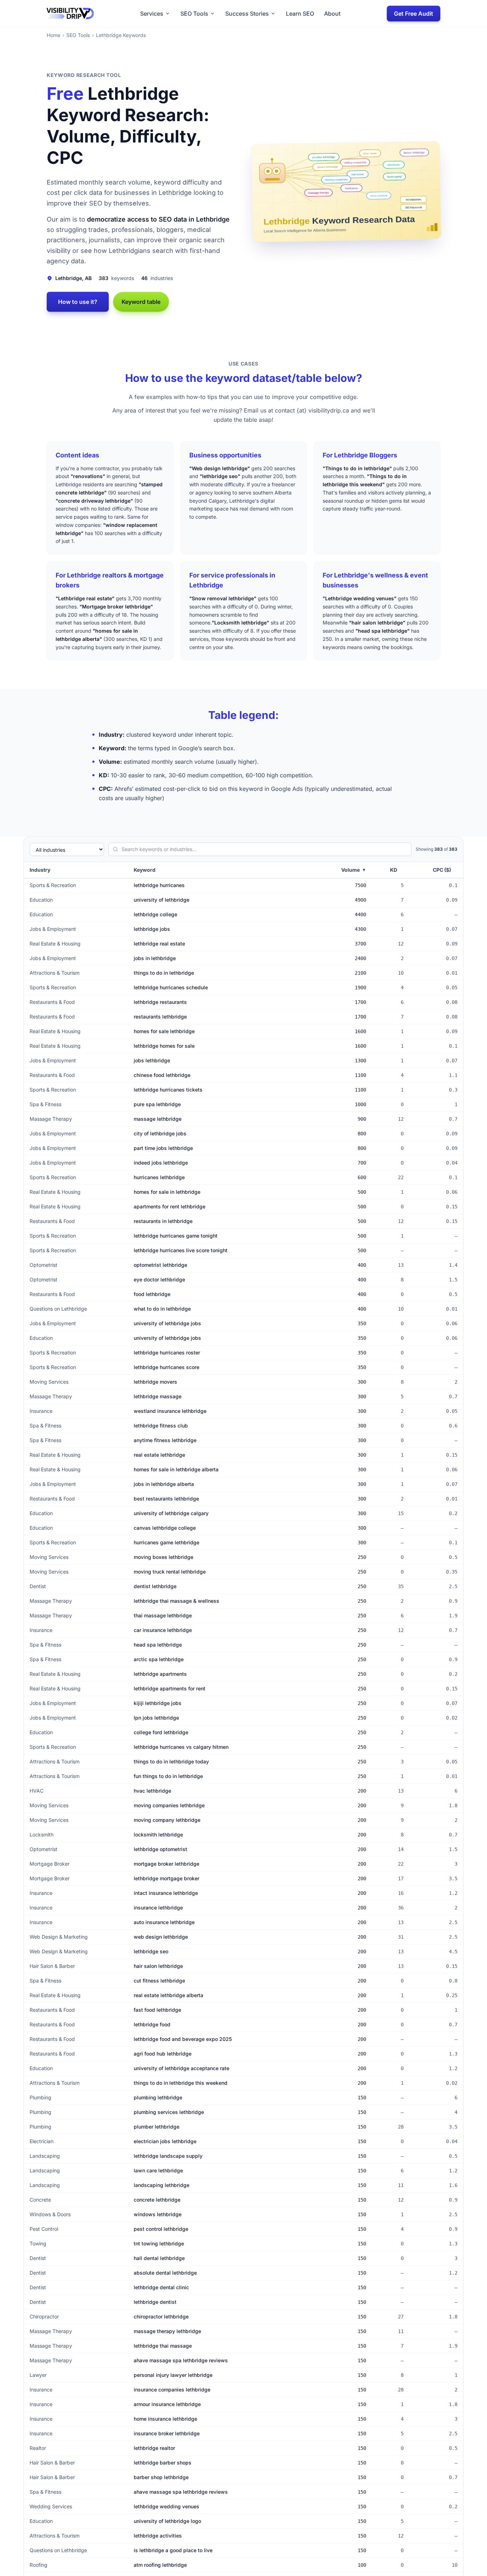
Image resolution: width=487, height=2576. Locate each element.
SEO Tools (194, 14)
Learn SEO (300, 14)
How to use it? (78, 302)
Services (152, 14)
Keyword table (141, 302)
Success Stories (247, 14)
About (332, 14)
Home (53, 35)
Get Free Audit (414, 14)
